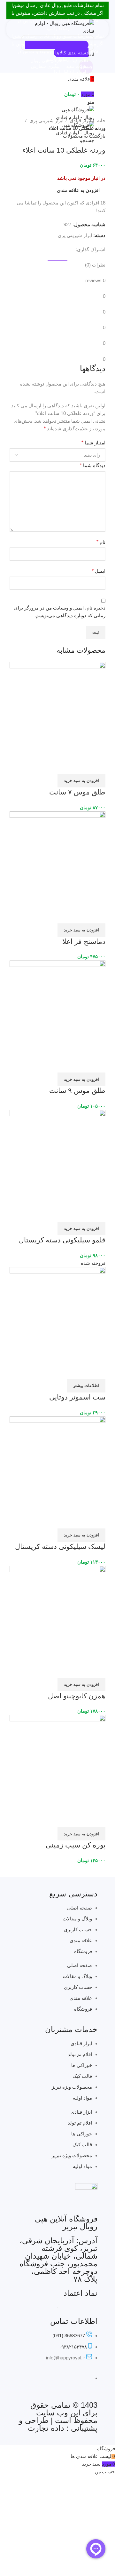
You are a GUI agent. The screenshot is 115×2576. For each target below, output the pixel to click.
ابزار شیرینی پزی (46, 120)
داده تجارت (46, 2428)
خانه (101, 120)
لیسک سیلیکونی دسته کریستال (60, 1547)
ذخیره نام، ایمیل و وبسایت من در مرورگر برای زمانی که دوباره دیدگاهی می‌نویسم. (60, 612)
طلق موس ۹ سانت (77, 1091)
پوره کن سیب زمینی (76, 1845)
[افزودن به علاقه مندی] (81, 766)
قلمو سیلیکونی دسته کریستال (62, 1240)
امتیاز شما (93, 443)
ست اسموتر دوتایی (77, 1397)
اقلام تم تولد (80, 2054)
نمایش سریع (97, 766)
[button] (81, 781)
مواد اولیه (82, 2098)
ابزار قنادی (80, 120)
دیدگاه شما (93, 465)
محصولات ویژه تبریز (72, 2087)
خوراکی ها (82, 2065)
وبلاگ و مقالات (77, 1919)
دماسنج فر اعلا (84, 941)
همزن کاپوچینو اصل (77, 1696)
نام (101, 542)
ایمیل (99, 571)
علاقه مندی (81, 1940)
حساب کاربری (78, 1930)
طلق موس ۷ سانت (77, 792)
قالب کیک (82, 2076)
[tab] (57, 257)
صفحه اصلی (80, 1908)
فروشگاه (83, 1951)
